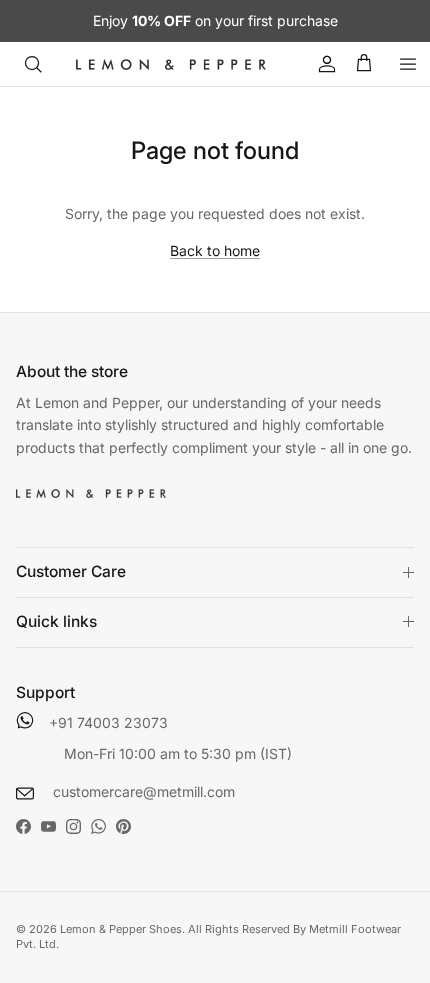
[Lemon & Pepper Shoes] (171, 64)
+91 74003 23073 (108, 722)
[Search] (33, 64)
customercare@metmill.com (142, 791)
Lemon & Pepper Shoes (121, 929)
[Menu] (408, 64)
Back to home (215, 250)
